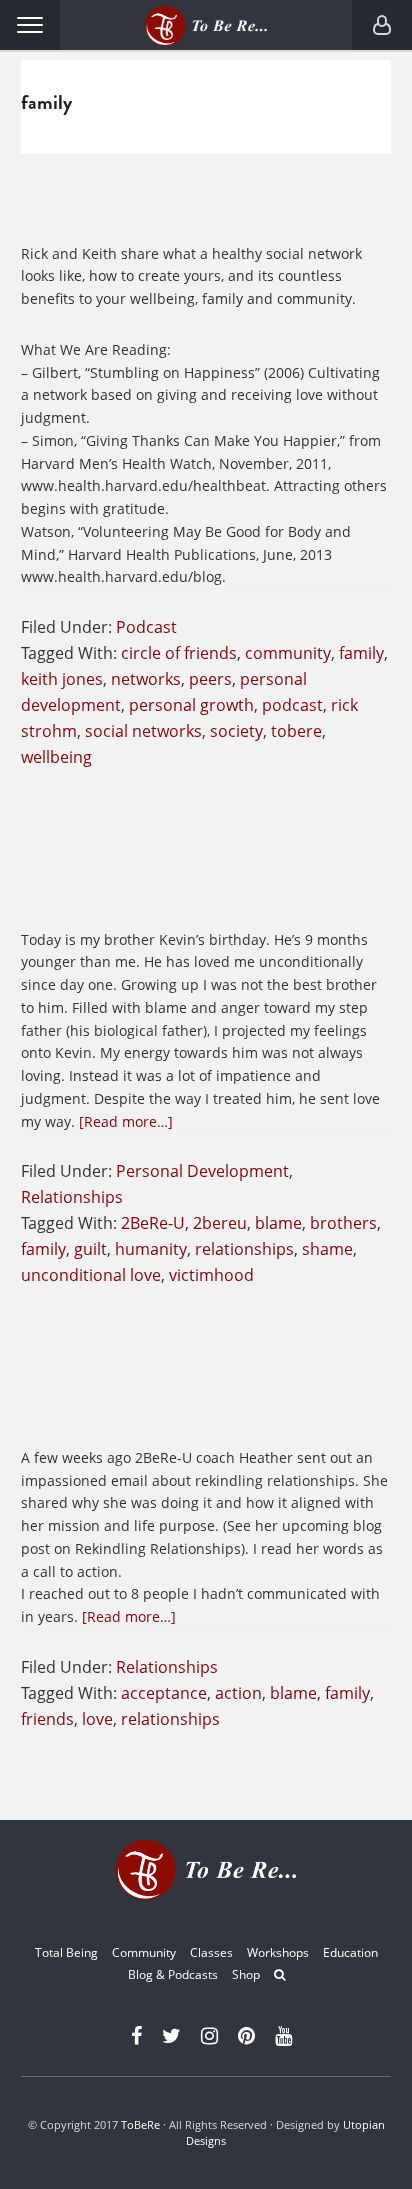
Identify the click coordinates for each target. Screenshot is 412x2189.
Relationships (72, 1197)
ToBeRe (140, 2124)
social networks (143, 731)
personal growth (191, 705)
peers (210, 679)
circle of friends (179, 653)
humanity (151, 1249)
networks (146, 679)
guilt (90, 1249)
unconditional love (91, 1275)
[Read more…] (126, 1121)
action (238, 1693)
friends (47, 1719)
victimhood (211, 1275)
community (288, 653)
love (97, 1719)
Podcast (146, 627)
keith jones (62, 679)
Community (144, 1952)
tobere (296, 731)
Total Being (66, 1952)
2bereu (220, 1223)
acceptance (164, 1693)
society (236, 731)
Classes (211, 1952)
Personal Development (202, 1171)
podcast (292, 705)
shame (327, 1249)
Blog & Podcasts (173, 1974)
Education (350, 1952)
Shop (246, 1974)
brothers (343, 1223)
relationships (244, 1249)
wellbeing (56, 757)
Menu (30, 25)
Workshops (278, 1952)
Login (382, 25)
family (361, 653)
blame (278, 1223)
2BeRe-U (153, 1223)
